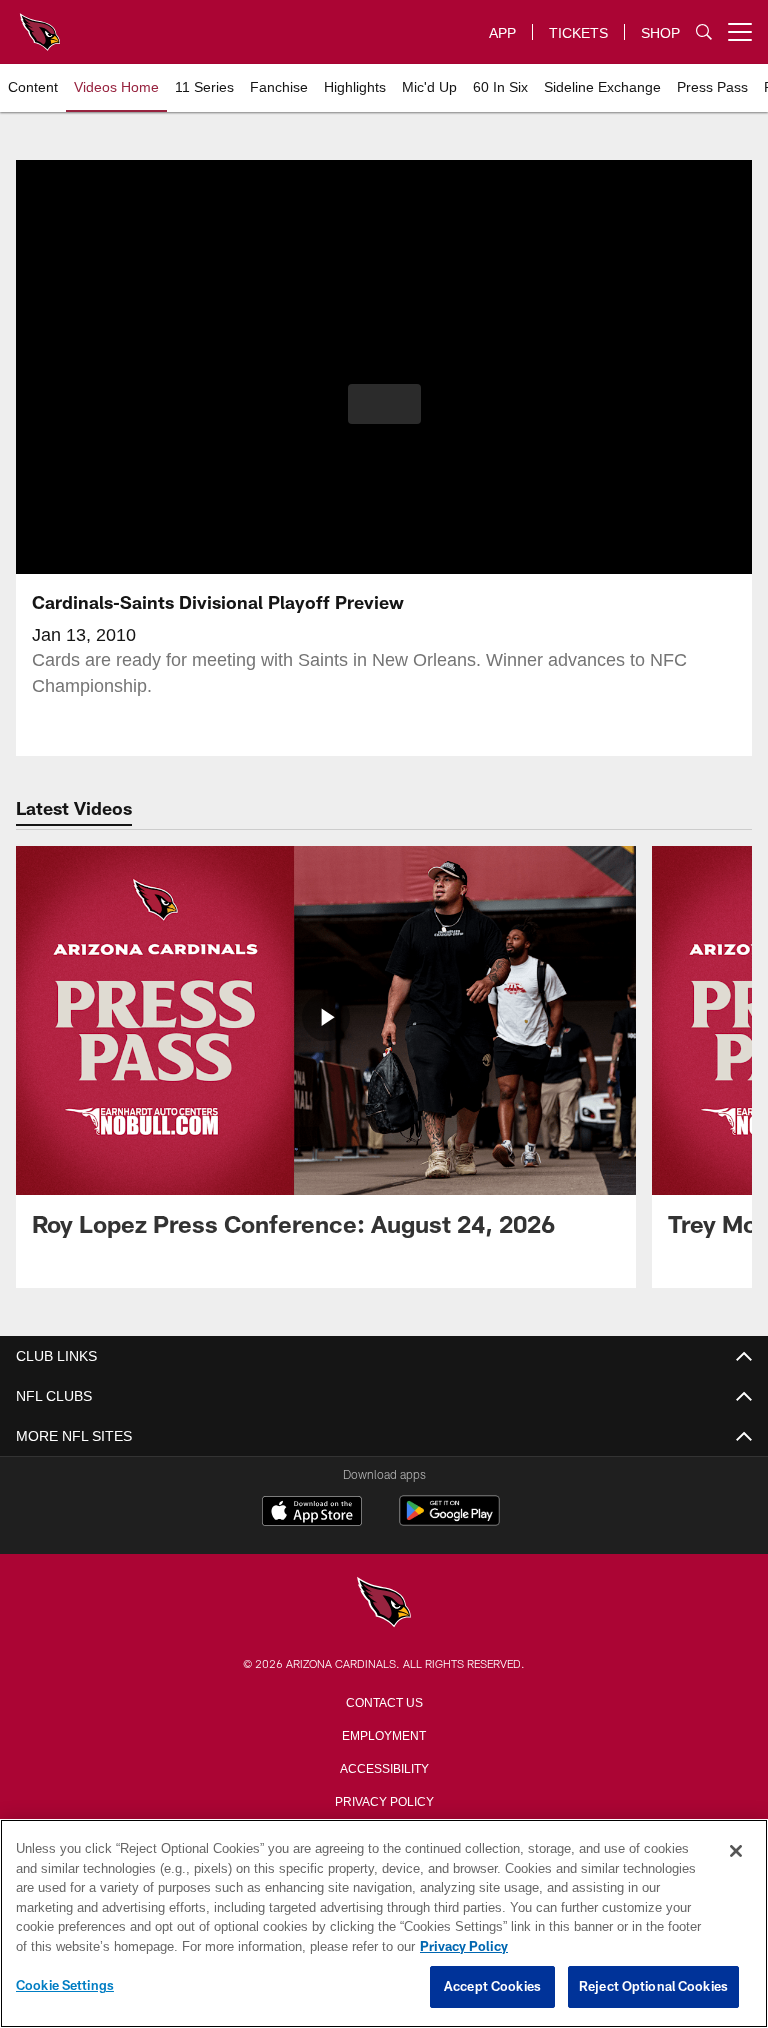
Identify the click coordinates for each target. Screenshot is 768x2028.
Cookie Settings (65, 1986)
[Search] (704, 32)
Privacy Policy (384, 1800)
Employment (384, 1734)
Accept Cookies (492, 1987)
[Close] (736, 1852)
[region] (384, 1924)
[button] (384, 404)
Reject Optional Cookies (653, 1987)
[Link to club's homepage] (40, 24)
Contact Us (384, 1701)
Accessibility (384, 1767)
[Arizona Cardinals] (384, 1603)
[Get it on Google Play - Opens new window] (449, 1520)
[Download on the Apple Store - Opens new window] (312, 1513)
